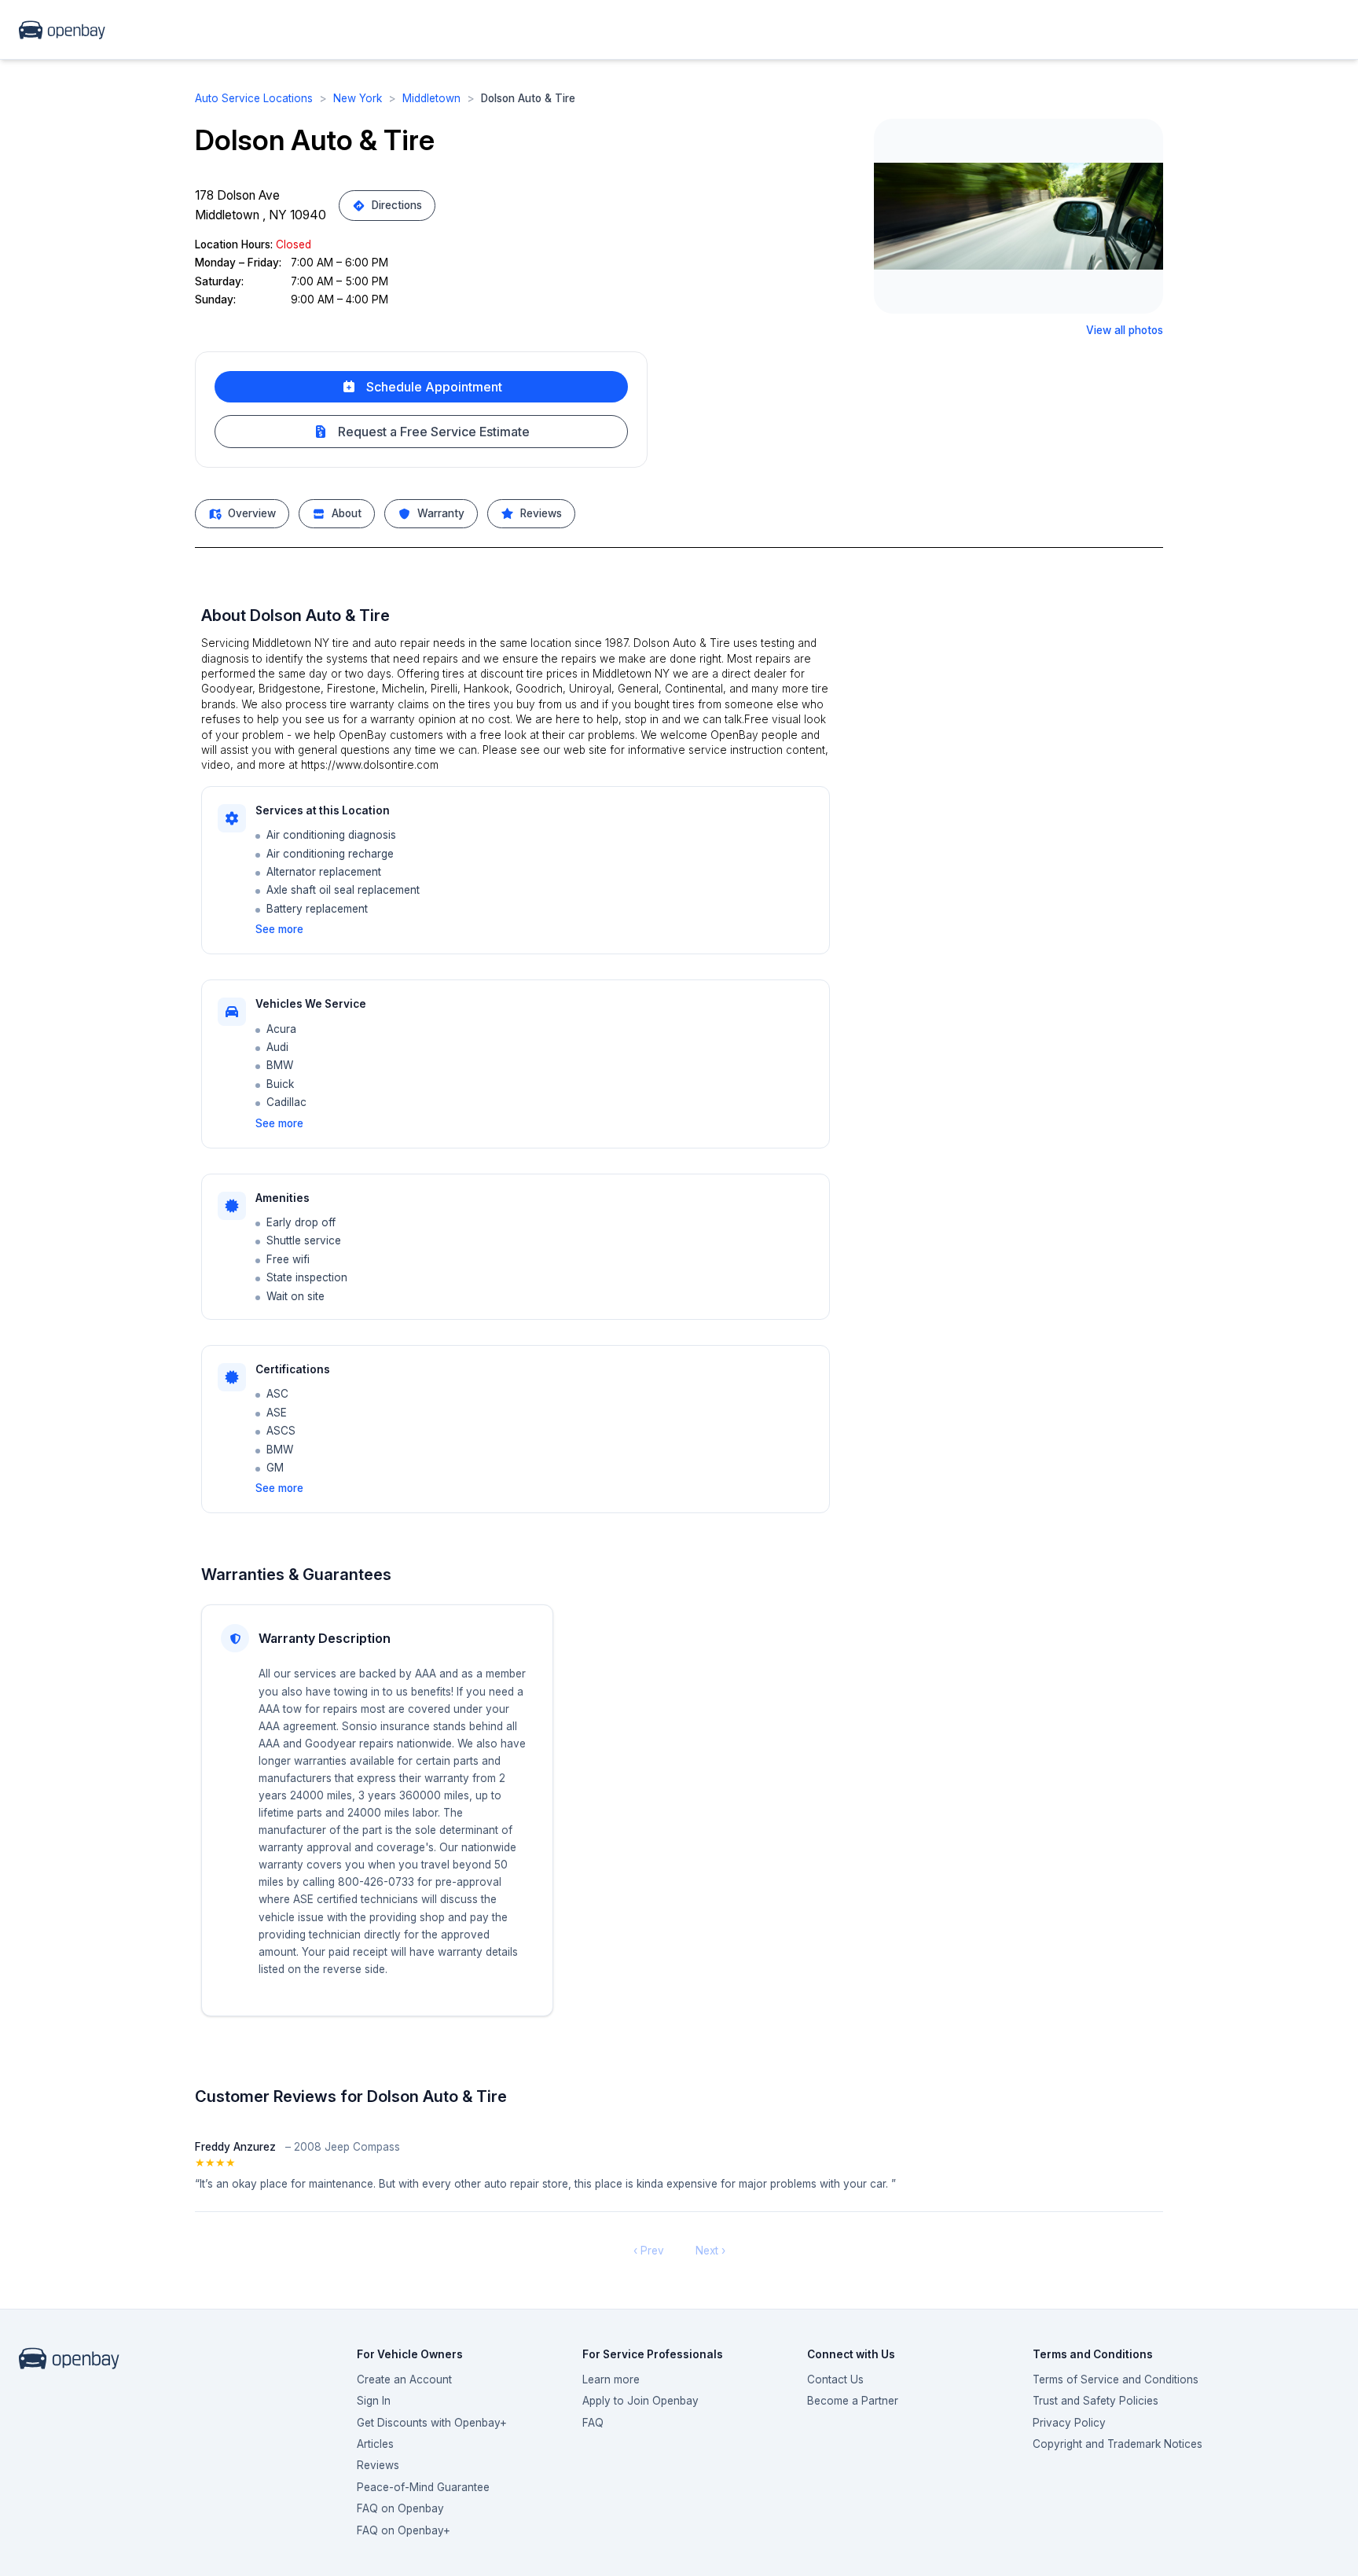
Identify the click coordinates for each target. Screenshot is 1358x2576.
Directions (397, 205)
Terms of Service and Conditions (1116, 2379)
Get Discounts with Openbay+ (432, 2423)
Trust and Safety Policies (1096, 2401)
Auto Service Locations (254, 98)
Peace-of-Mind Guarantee (423, 2487)
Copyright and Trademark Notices (1118, 2444)
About (347, 513)
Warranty (441, 513)
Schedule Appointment (434, 387)
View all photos (1125, 330)
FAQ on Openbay (400, 2508)
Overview (252, 513)
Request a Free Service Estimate (434, 432)
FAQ (593, 2423)
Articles (375, 2444)
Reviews (541, 513)
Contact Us (835, 2379)
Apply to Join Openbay (640, 2401)
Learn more (611, 2379)
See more (279, 929)
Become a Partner (853, 2401)
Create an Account (404, 2379)
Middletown (431, 98)
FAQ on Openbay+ (404, 2530)
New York (358, 98)
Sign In (374, 2401)
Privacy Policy (1069, 2423)
